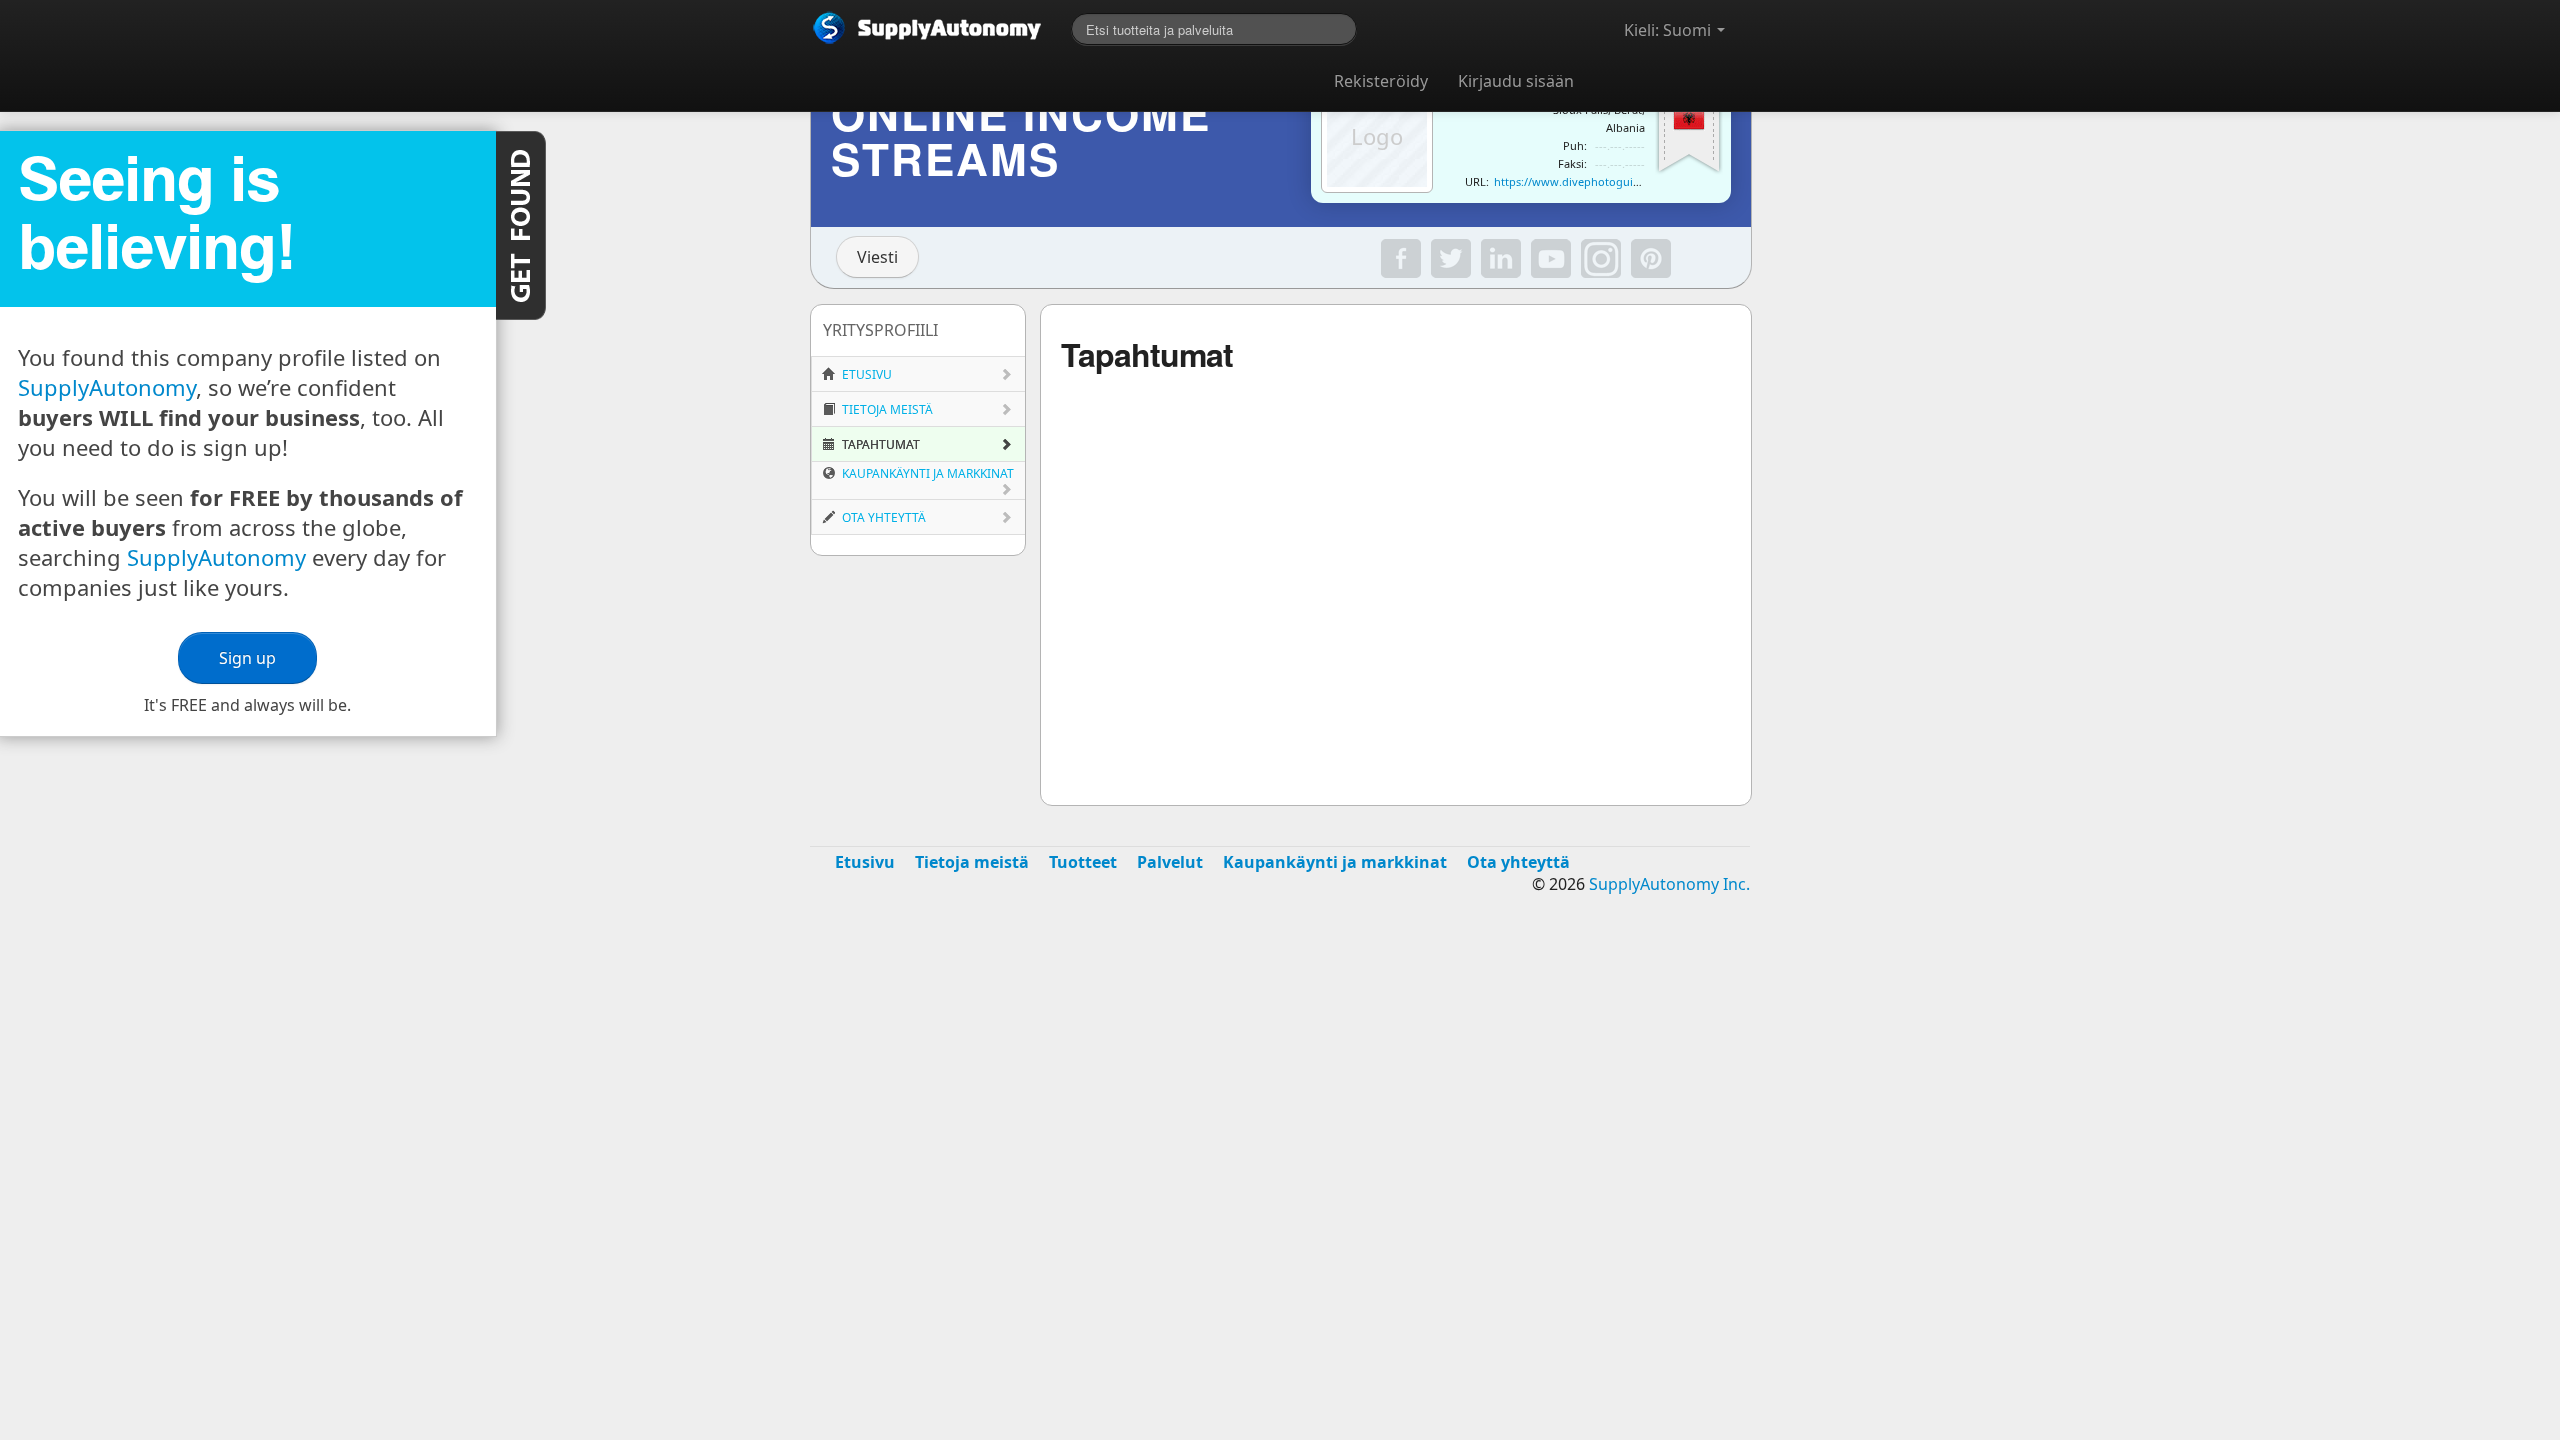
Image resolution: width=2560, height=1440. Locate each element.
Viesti (877, 257)
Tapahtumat (879, 444)
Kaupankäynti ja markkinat (926, 473)
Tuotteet (1083, 862)
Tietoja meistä (886, 409)
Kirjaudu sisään (1516, 81)
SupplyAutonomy (107, 387)
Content (521, 225)
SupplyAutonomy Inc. (1669, 884)
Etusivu (865, 374)
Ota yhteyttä (882, 517)
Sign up (247, 658)
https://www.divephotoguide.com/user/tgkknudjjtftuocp (1642, 181)
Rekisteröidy (1381, 81)
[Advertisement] (1280, 1070)
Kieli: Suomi (1669, 30)
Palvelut (1170, 862)
